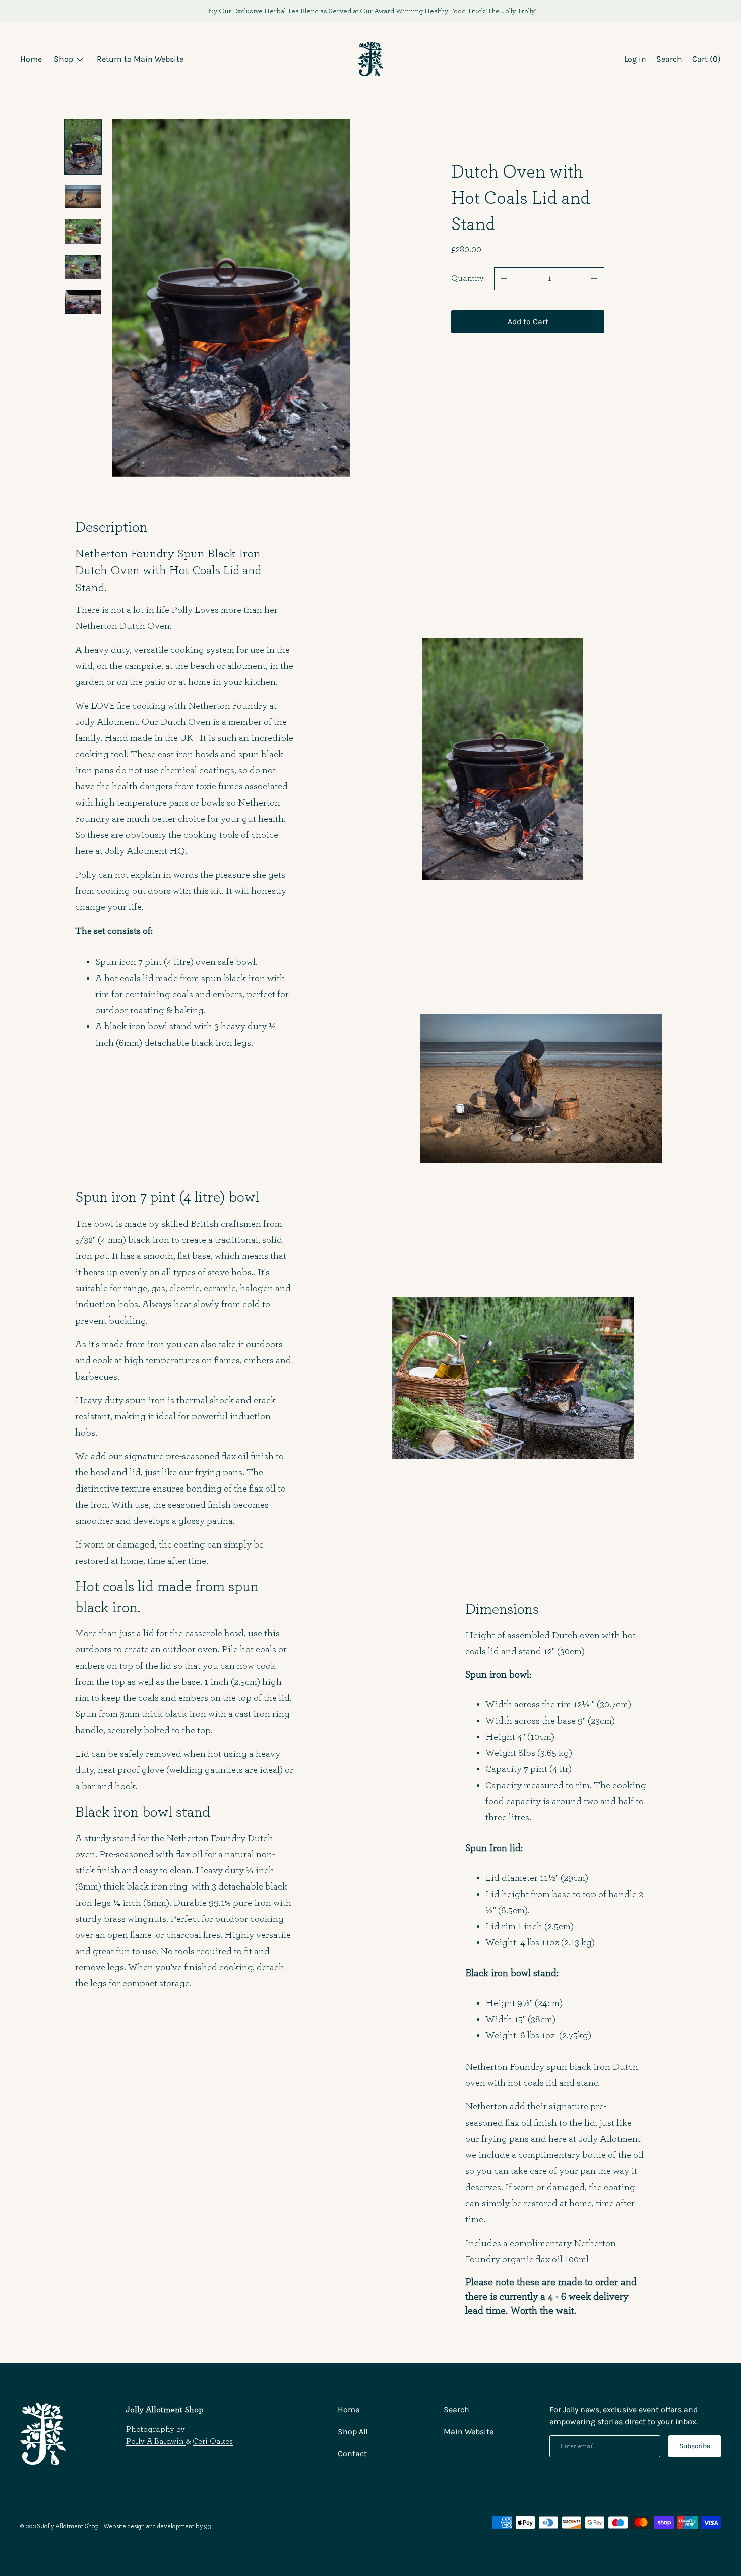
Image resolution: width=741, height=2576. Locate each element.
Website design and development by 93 (157, 2526)
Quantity (468, 278)
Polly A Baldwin (156, 2441)
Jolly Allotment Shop (70, 2526)
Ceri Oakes (213, 2441)
